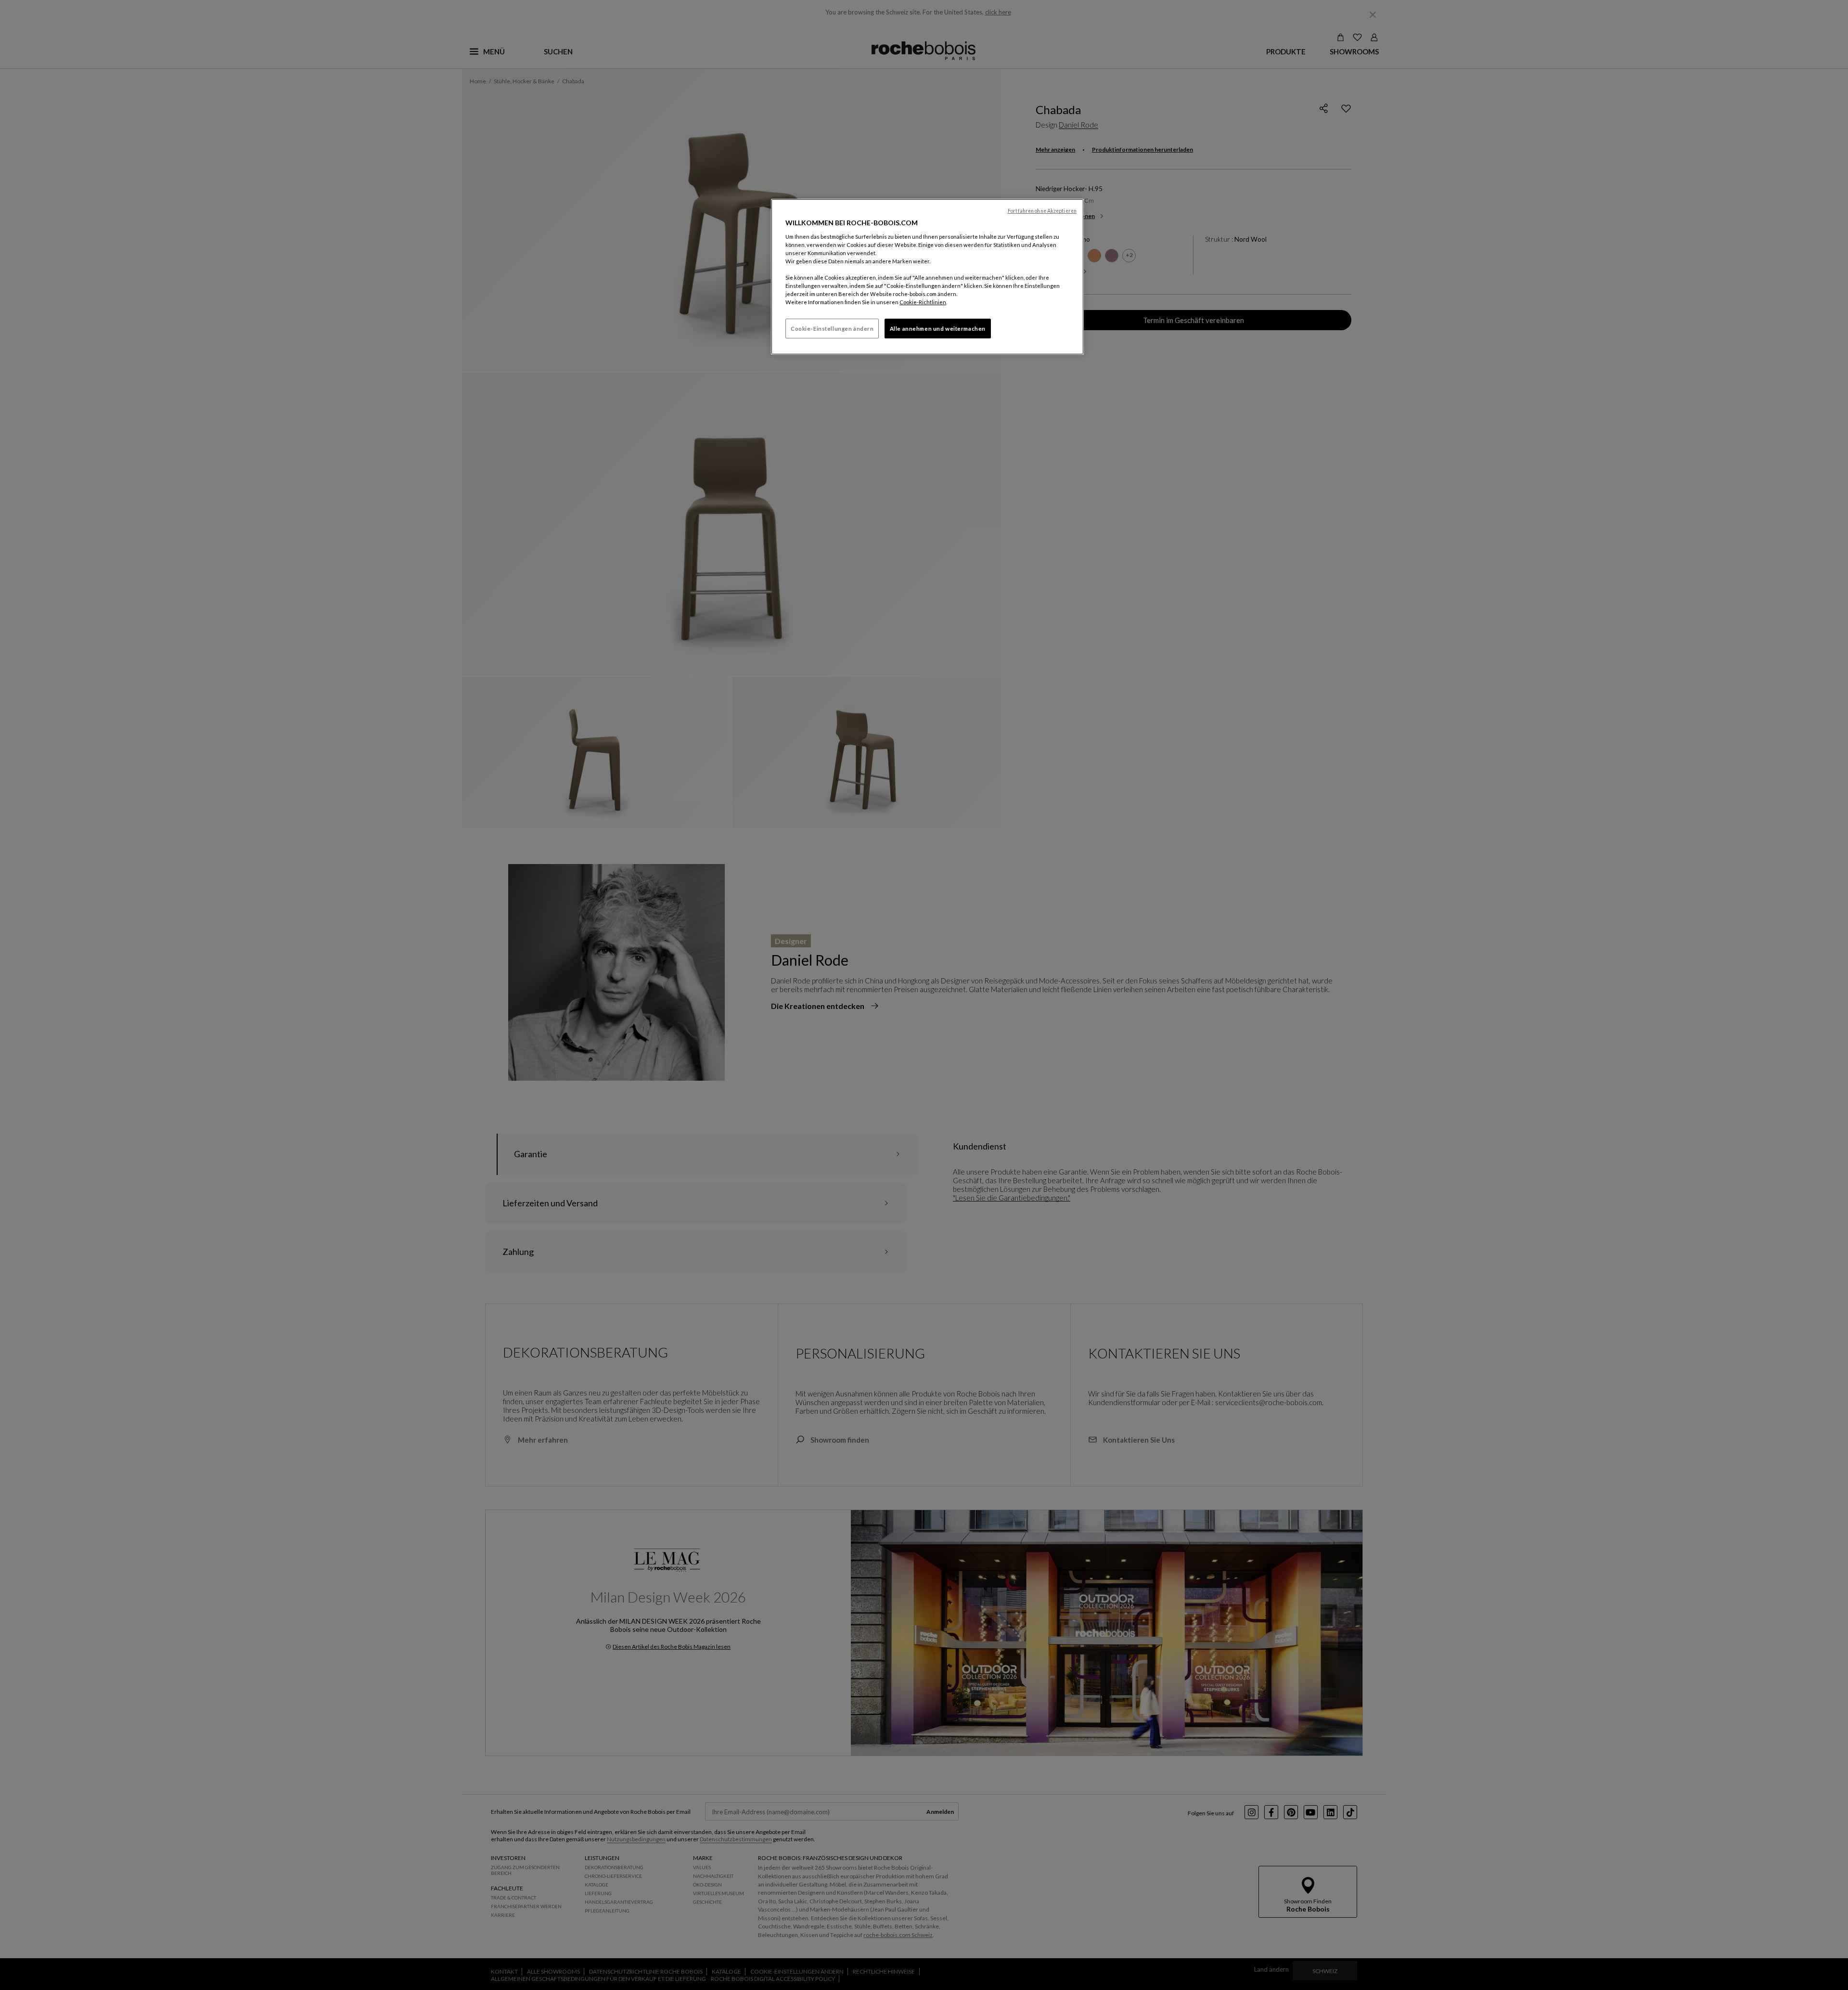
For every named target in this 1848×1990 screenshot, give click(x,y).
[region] (927, 277)
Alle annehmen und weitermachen (938, 329)
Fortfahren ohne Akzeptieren (1042, 211)
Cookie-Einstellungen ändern (832, 329)
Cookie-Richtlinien (923, 302)
